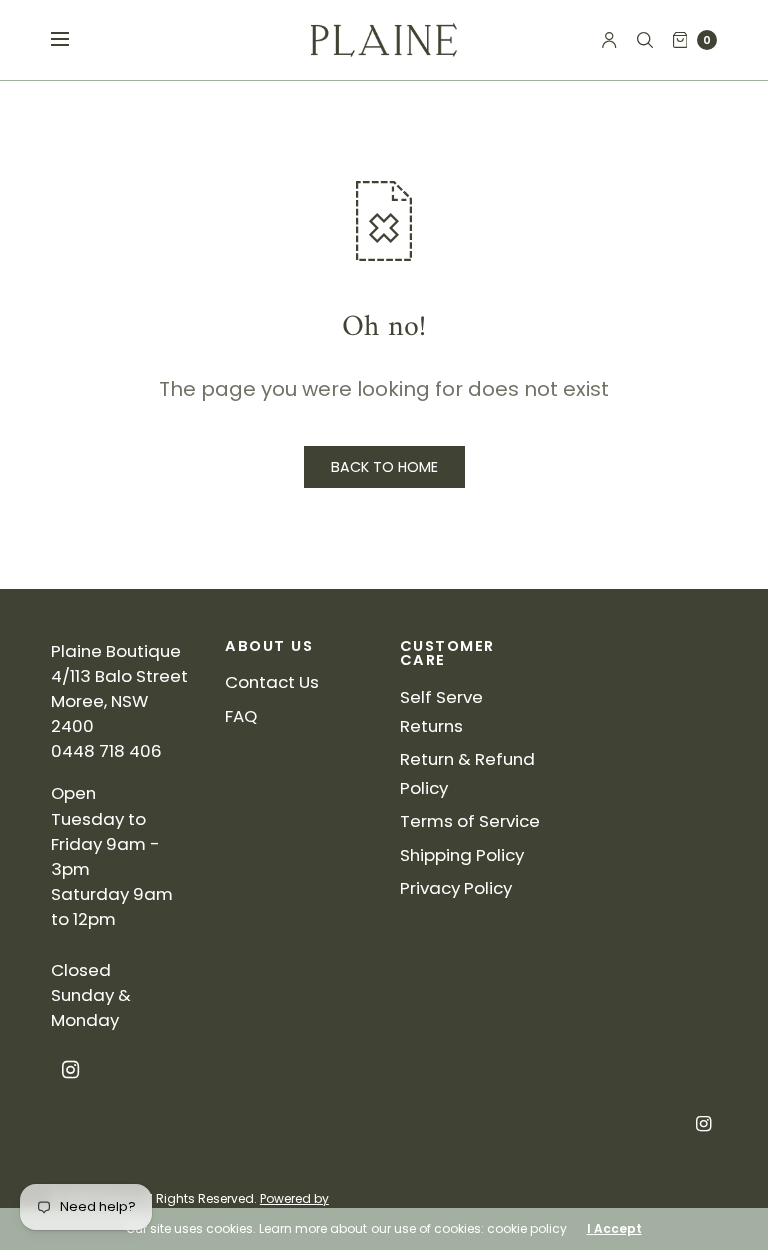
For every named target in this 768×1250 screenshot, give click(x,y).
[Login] (609, 40)
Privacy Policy (456, 888)
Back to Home (384, 467)
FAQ (241, 716)
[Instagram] (71, 1070)
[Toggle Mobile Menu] (73, 40)
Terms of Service (470, 821)
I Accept (614, 1229)
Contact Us (272, 682)
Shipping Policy (462, 855)
